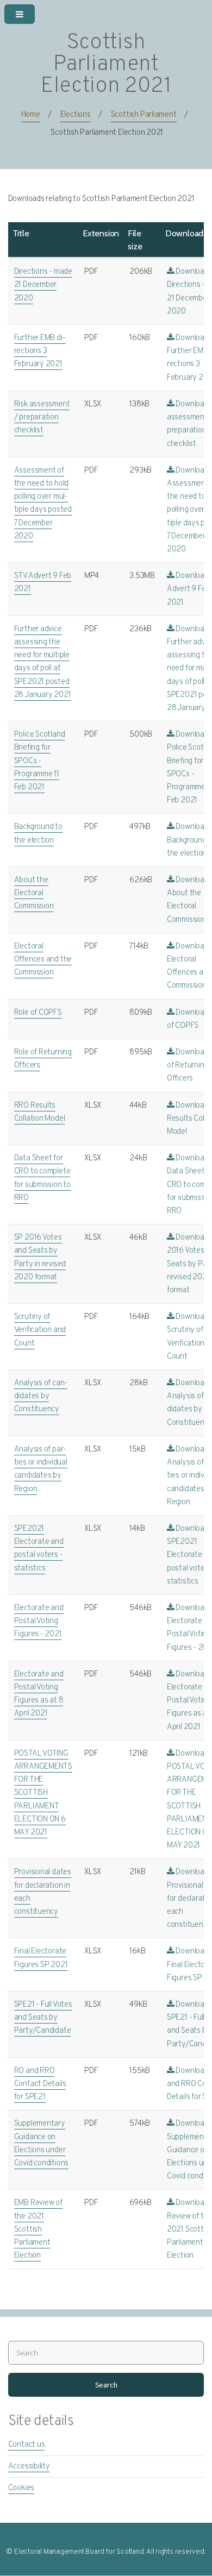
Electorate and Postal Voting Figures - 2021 (39, 1621)
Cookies (21, 2488)
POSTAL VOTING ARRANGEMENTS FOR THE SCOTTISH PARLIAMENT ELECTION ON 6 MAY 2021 (43, 1793)
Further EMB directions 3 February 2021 (40, 351)
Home (31, 115)
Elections (76, 115)
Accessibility (29, 2467)
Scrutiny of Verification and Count (40, 1330)
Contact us (27, 2445)
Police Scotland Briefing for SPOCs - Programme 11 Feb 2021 (40, 761)
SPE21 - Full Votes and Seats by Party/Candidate (43, 2018)
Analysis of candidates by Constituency (41, 1396)
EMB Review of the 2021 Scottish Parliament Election (38, 2229)
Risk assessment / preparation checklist (42, 417)
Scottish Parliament (144, 115)
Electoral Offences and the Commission (43, 960)
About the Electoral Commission (34, 893)
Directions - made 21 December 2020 (43, 285)
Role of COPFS (38, 1013)
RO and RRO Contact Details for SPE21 (40, 2084)
